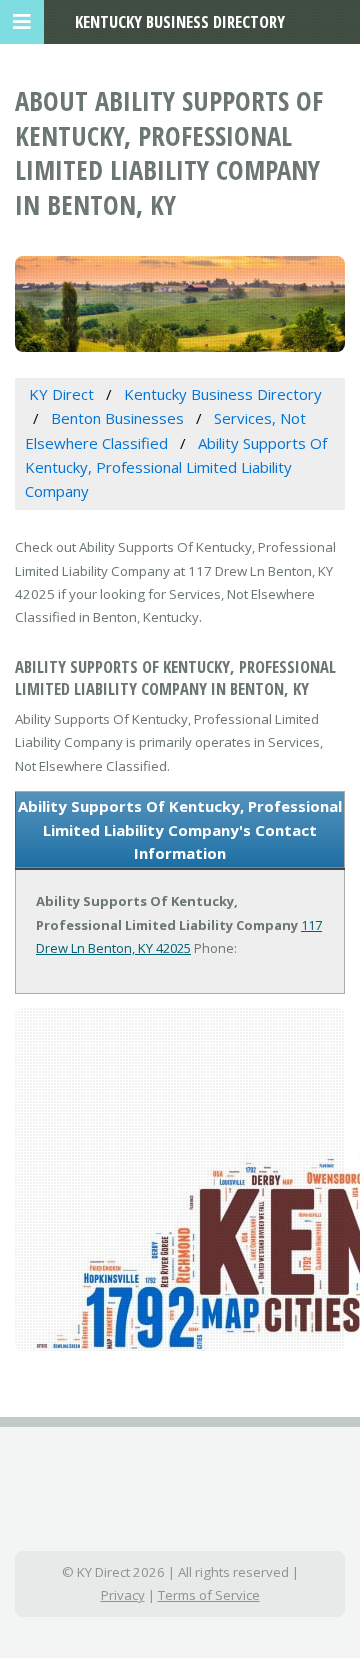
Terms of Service (209, 1595)
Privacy (123, 1595)
